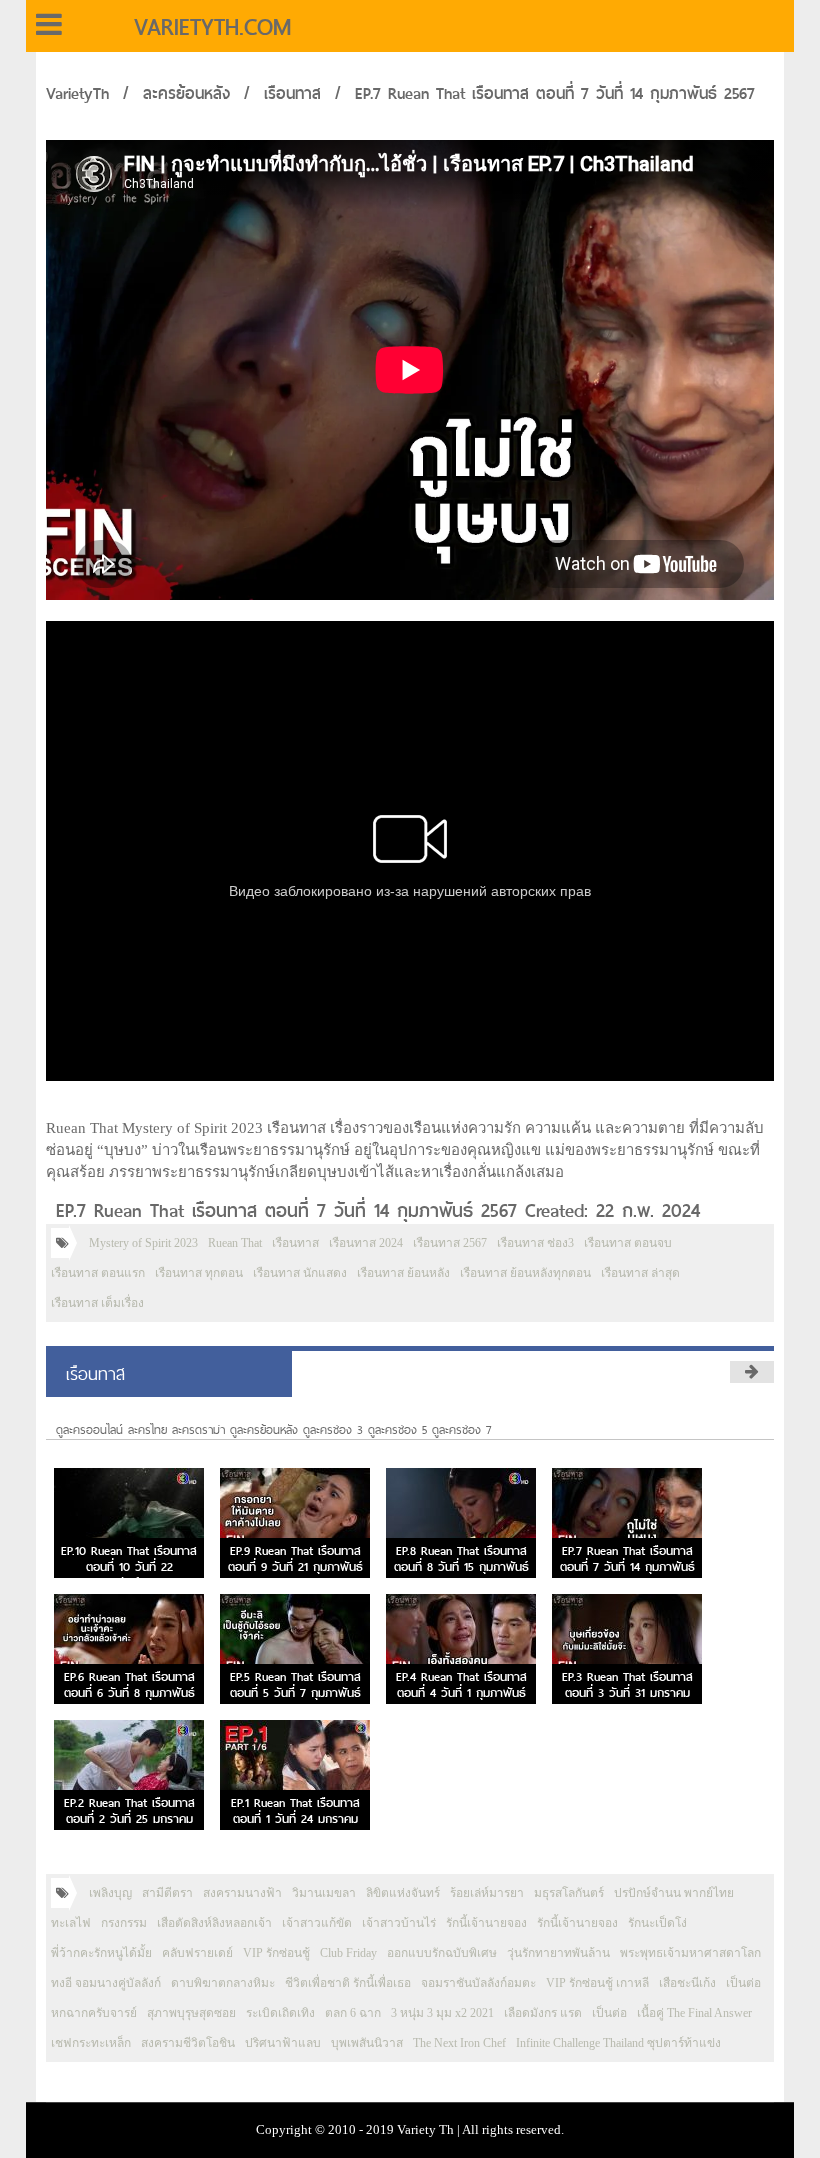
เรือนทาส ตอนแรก (98, 1273)
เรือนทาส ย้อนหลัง (403, 1273)
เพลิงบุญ (110, 1893)
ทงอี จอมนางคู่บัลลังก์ (106, 1983)
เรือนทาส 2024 (366, 1243)
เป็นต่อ (743, 1983)
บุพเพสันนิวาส (367, 2043)
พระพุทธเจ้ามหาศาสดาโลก (690, 1953)
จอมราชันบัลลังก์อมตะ (478, 1983)
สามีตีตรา (167, 1893)
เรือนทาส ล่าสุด (640, 1273)
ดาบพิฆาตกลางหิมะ (223, 1983)
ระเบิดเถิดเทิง (280, 2013)
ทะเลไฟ (71, 1923)
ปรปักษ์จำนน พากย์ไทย (674, 1893)
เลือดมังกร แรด (543, 2013)
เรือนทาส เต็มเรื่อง (97, 1303)
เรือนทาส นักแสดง (300, 1273)
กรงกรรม (124, 1923)
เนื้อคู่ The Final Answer (694, 2013)
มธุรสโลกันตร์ (569, 1893)
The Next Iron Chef (459, 2043)
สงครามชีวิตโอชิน (188, 2043)
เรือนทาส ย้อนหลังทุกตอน (525, 1273)
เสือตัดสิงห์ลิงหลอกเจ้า (214, 1923)
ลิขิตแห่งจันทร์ (403, 1893)
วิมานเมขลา (324, 1893)
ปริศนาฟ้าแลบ (283, 2043)
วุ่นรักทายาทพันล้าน (558, 1953)
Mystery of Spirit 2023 (143, 1243)
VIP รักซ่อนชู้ (276, 1953)
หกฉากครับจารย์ (94, 2013)
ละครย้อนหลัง (186, 93)
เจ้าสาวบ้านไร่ (399, 1923)
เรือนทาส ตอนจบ (628, 1243)
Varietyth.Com (212, 27)
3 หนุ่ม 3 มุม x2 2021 (442, 2013)
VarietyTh (77, 93)
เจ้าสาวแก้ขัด (317, 1923)
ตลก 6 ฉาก (353, 2013)
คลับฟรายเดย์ (197, 1953)
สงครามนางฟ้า (242, 1893)
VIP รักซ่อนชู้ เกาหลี (597, 1983)
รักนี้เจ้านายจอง (486, 1923)
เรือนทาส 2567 (450, 1243)
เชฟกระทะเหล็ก (91, 2043)
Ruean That (235, 1243)
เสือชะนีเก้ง (687, 1983)
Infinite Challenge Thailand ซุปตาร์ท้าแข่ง (618, 2043)
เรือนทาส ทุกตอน (199, 1273)
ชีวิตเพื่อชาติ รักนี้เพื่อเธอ (348, 1983)
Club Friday (348, 1953)
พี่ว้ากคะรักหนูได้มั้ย (101, 1953)
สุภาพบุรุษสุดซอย (191, 2013)
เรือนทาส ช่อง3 (535, 1243)
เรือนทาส (292, 93)
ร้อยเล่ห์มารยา (487, 1893)
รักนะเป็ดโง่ (657, 1923)
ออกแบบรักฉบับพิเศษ (442, 1953)
